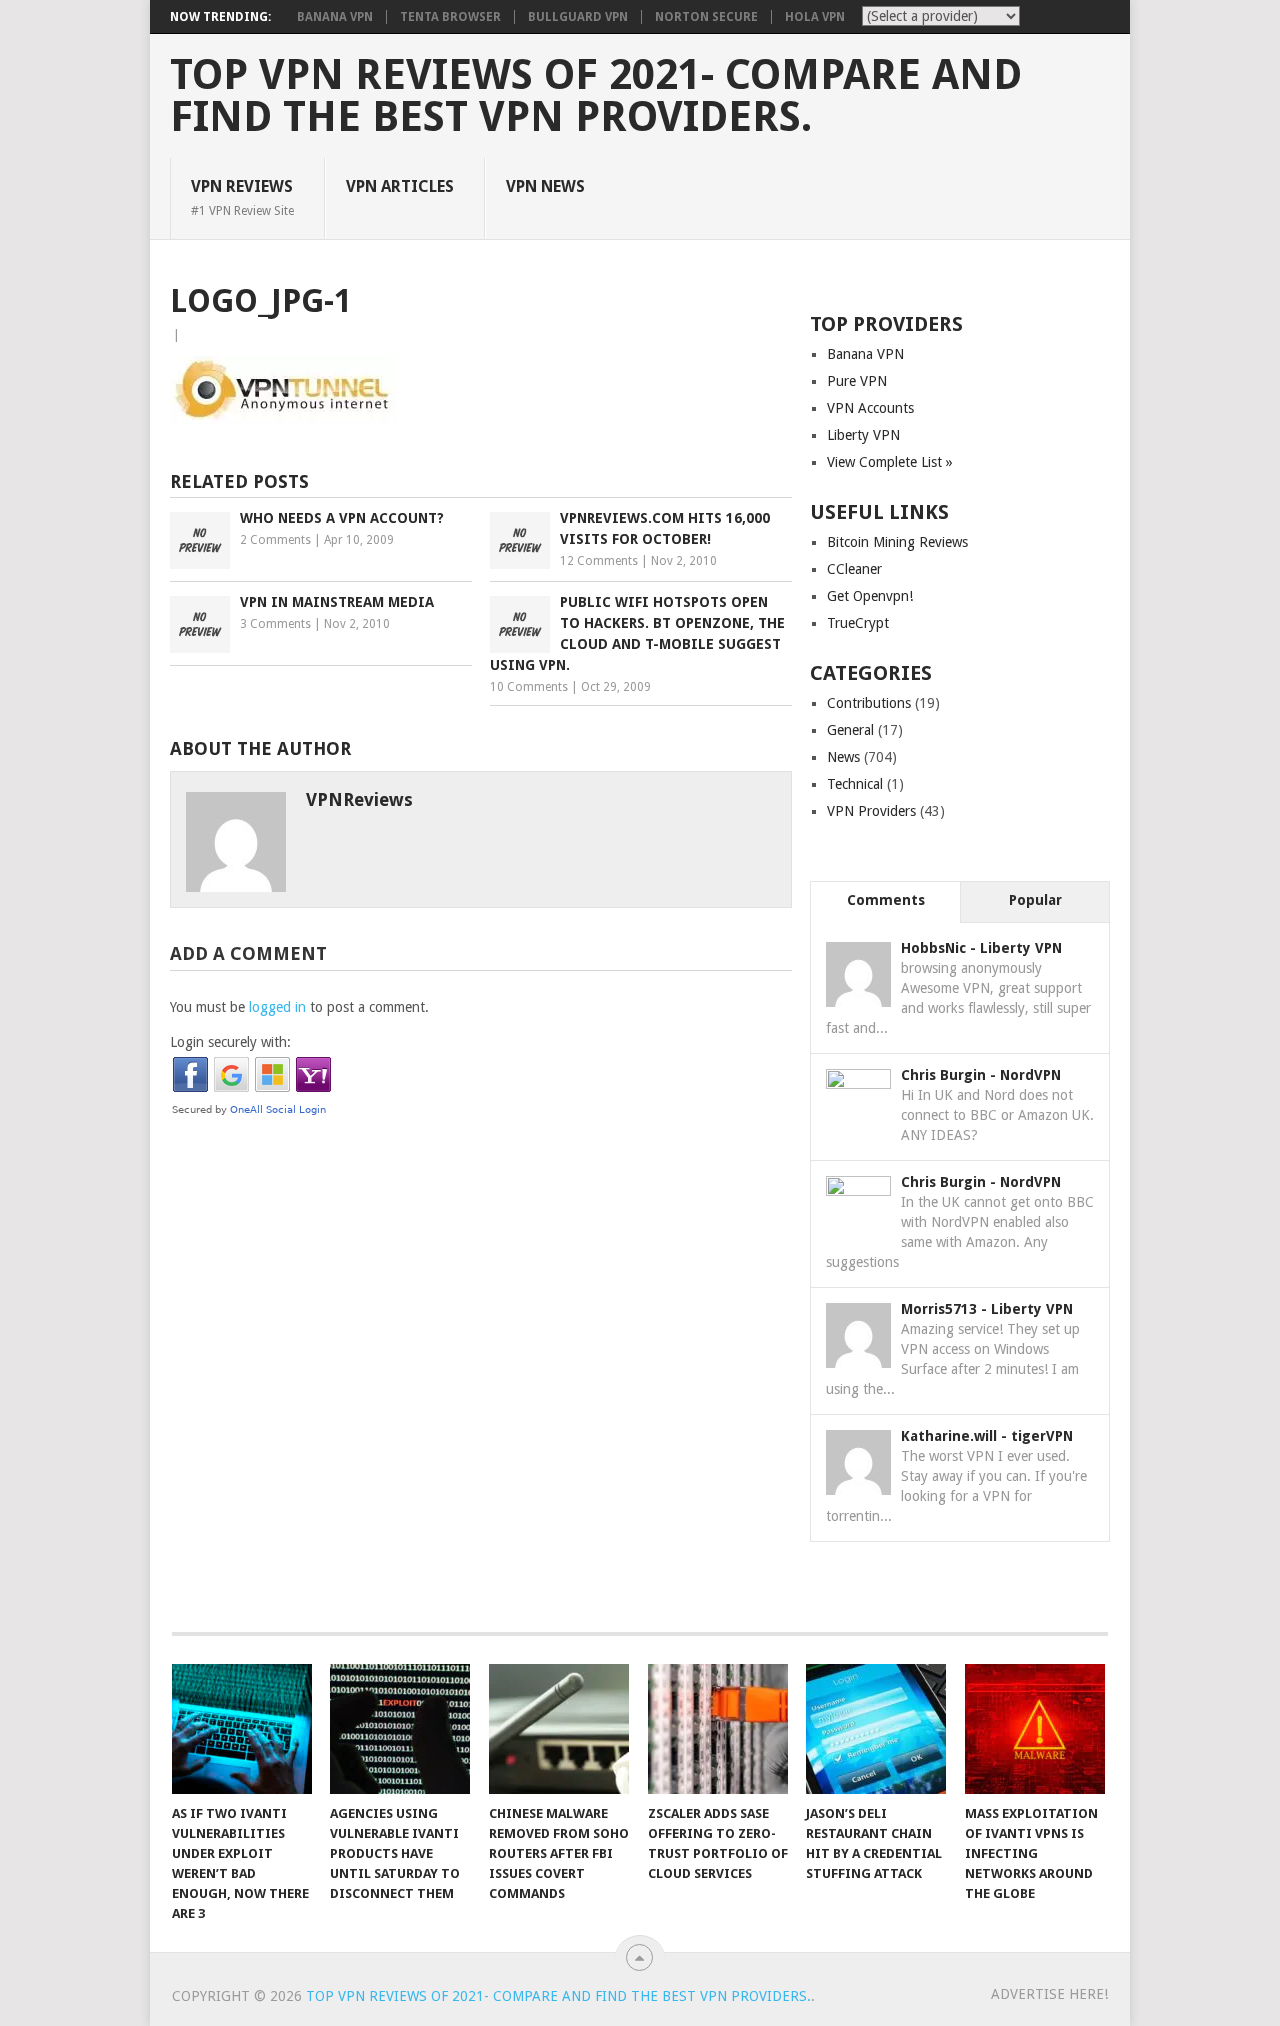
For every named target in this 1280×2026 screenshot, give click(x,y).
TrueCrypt (858, 623)
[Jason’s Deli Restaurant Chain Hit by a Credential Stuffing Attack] (876, 1729)
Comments (886, 900)
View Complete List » (890, 462)
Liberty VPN (863, 435)
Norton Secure (706, 17)
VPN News (545, 186)
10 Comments (529, 687)
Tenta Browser (450, 17)
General (850, 730)
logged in (277, 1007)
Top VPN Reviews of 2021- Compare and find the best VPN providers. (596, 96)
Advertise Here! (1049, 1994)
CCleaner (854, 569)
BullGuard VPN (578, 17)
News (843, 757)
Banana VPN (335, 17)
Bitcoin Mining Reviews (897, 542)
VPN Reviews (242, 197)
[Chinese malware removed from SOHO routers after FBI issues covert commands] (559, 1729)
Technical (855, 784)
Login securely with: (230, 1042)
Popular (1035, 900)
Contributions (869, 703)
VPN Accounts (870, 408)
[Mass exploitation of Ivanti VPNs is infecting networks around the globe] (1035, 1729)
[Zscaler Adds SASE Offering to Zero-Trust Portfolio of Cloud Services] (718, 1729)
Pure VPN (857, 381)
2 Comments (275, 540)
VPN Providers (871, 811)
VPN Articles (400, 186)
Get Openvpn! (870, 596)
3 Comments (275, 624)
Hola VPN (815, 17)
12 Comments (599, 561)
